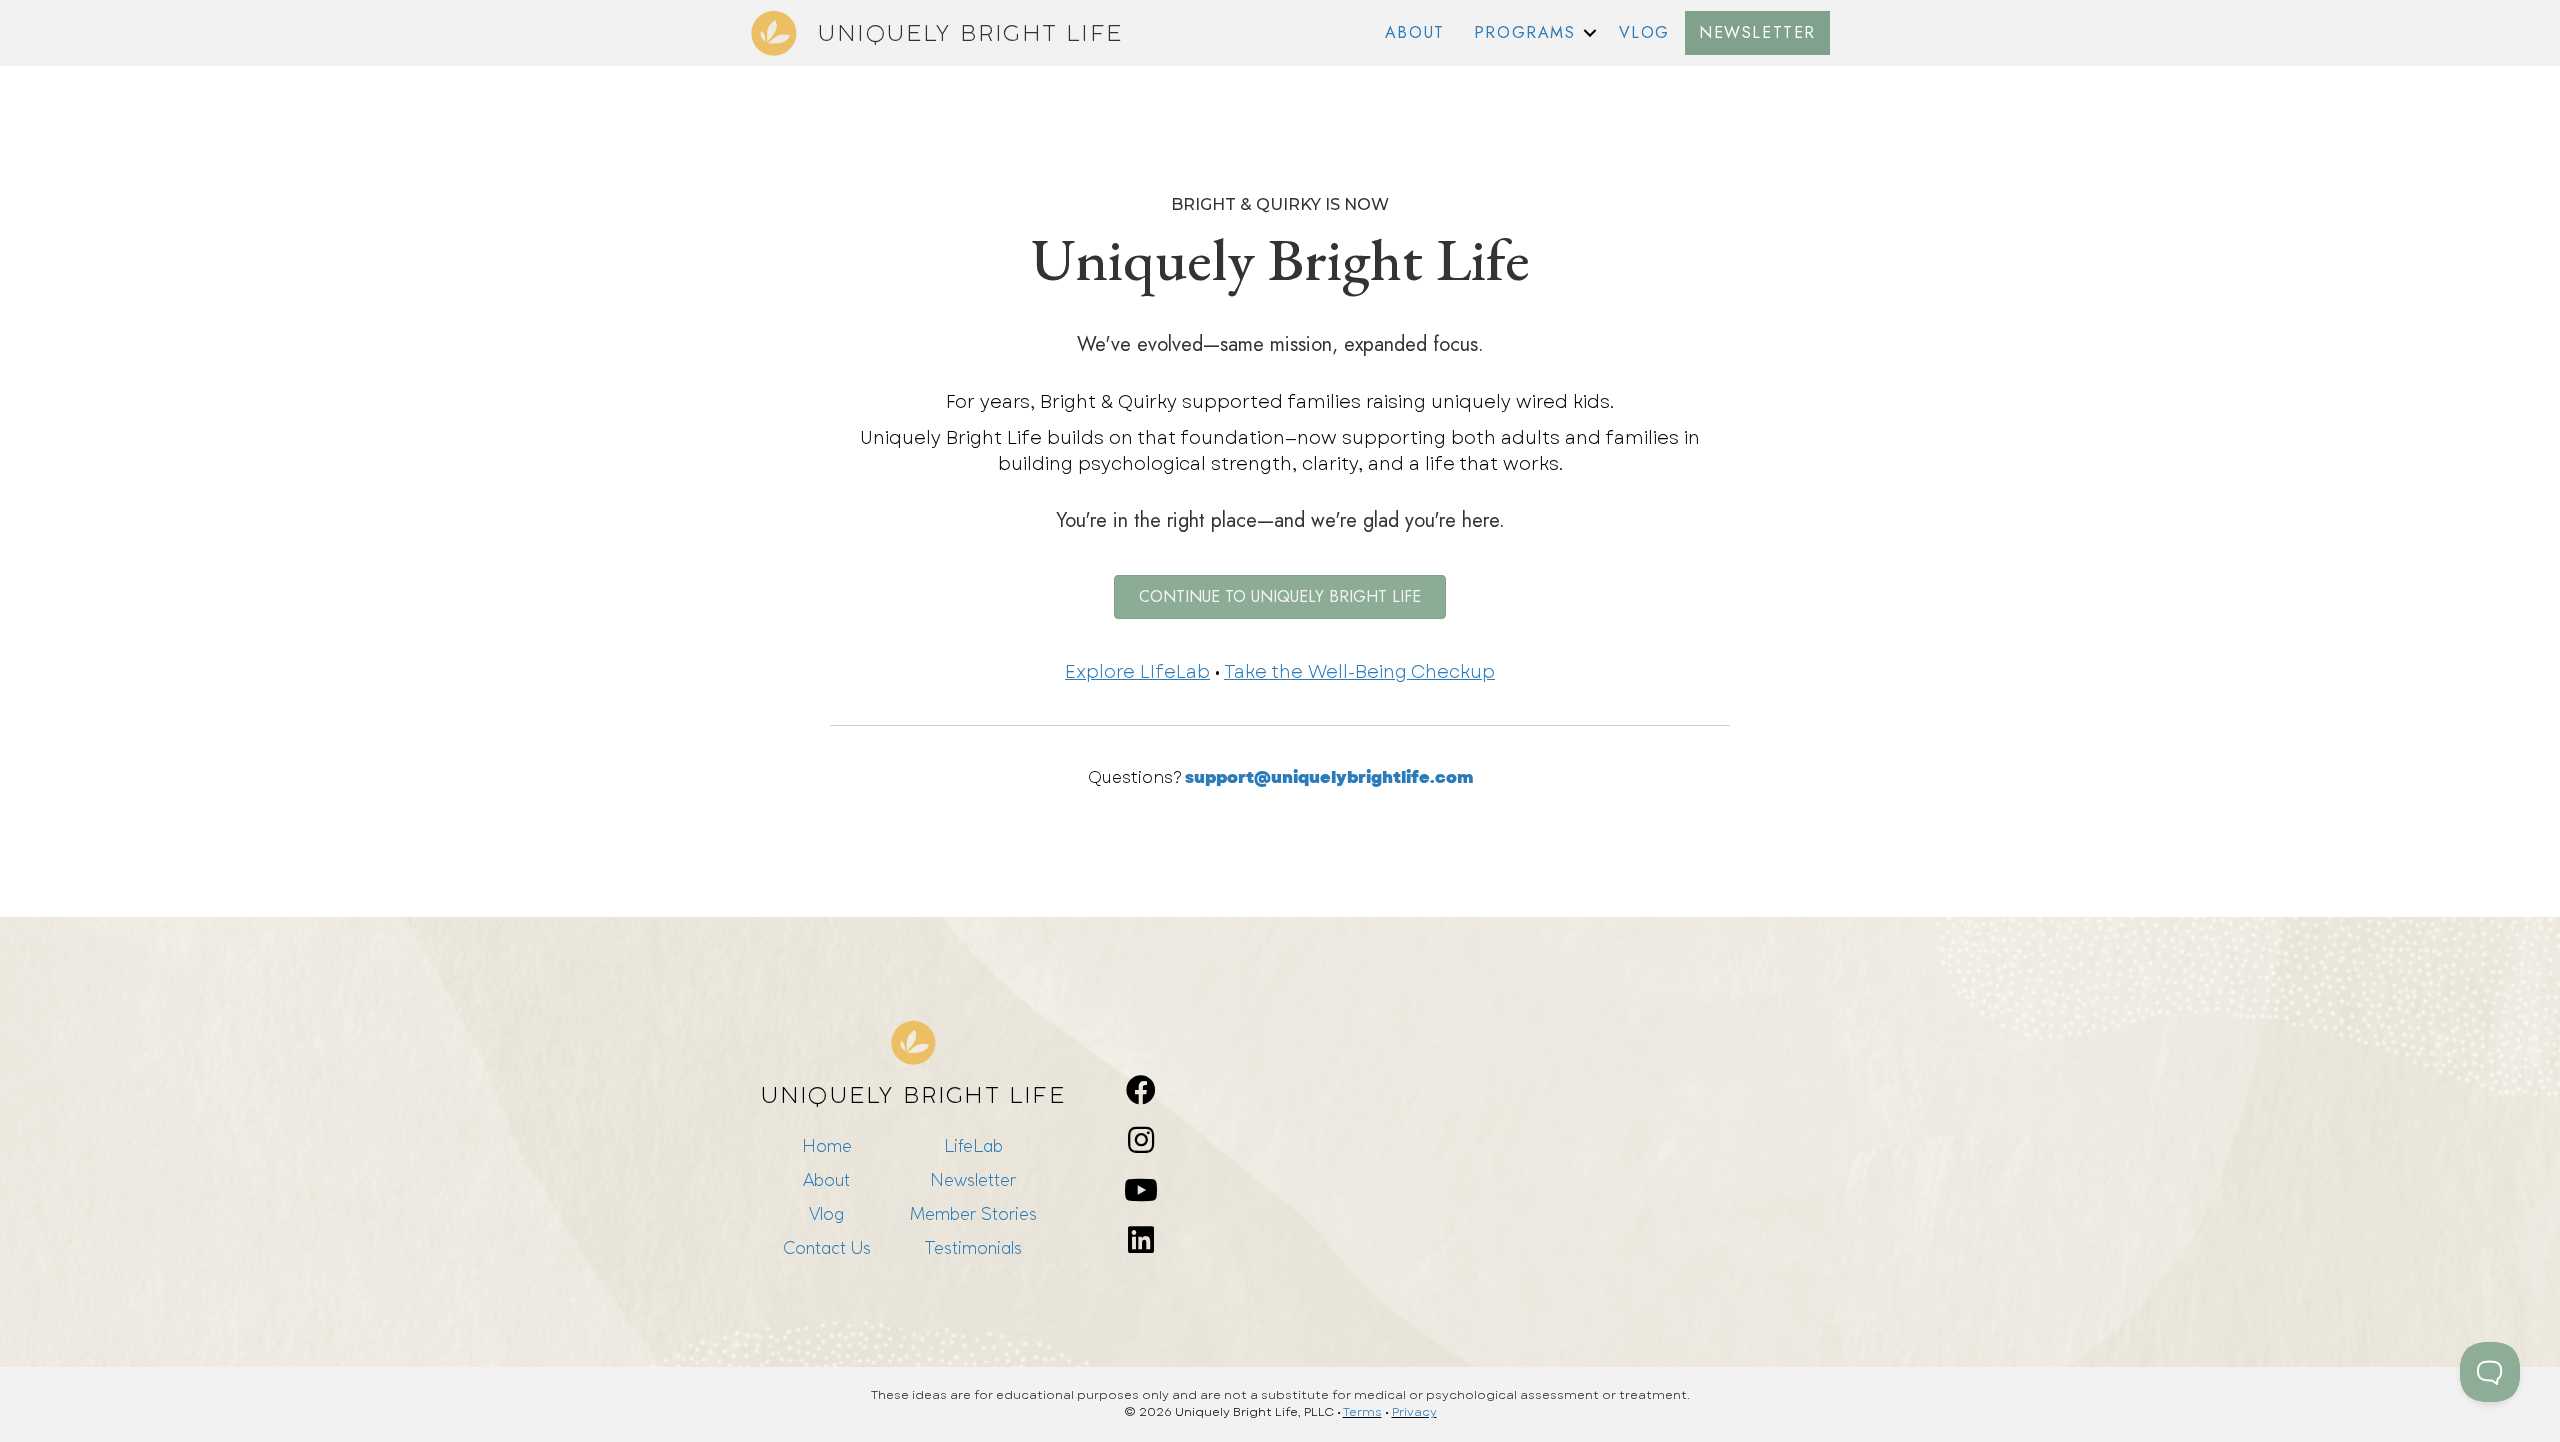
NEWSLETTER (1757, 32)
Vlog (826, 1213)
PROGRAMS (1525, 32)
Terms (1362, 1412)
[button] (1590, 33)
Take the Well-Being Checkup (1359, 672)
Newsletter (973, 1179)
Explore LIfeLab (1137, 672)
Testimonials (973, 1247)
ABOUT (1415, 32)
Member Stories (973, 1213)
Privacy (1414, 1412)
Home (827, 1145)
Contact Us (827, 1247)
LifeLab (973, 1145)
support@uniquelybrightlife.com (1329, 777)
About (826, 1179)
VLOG (1644, 32)
